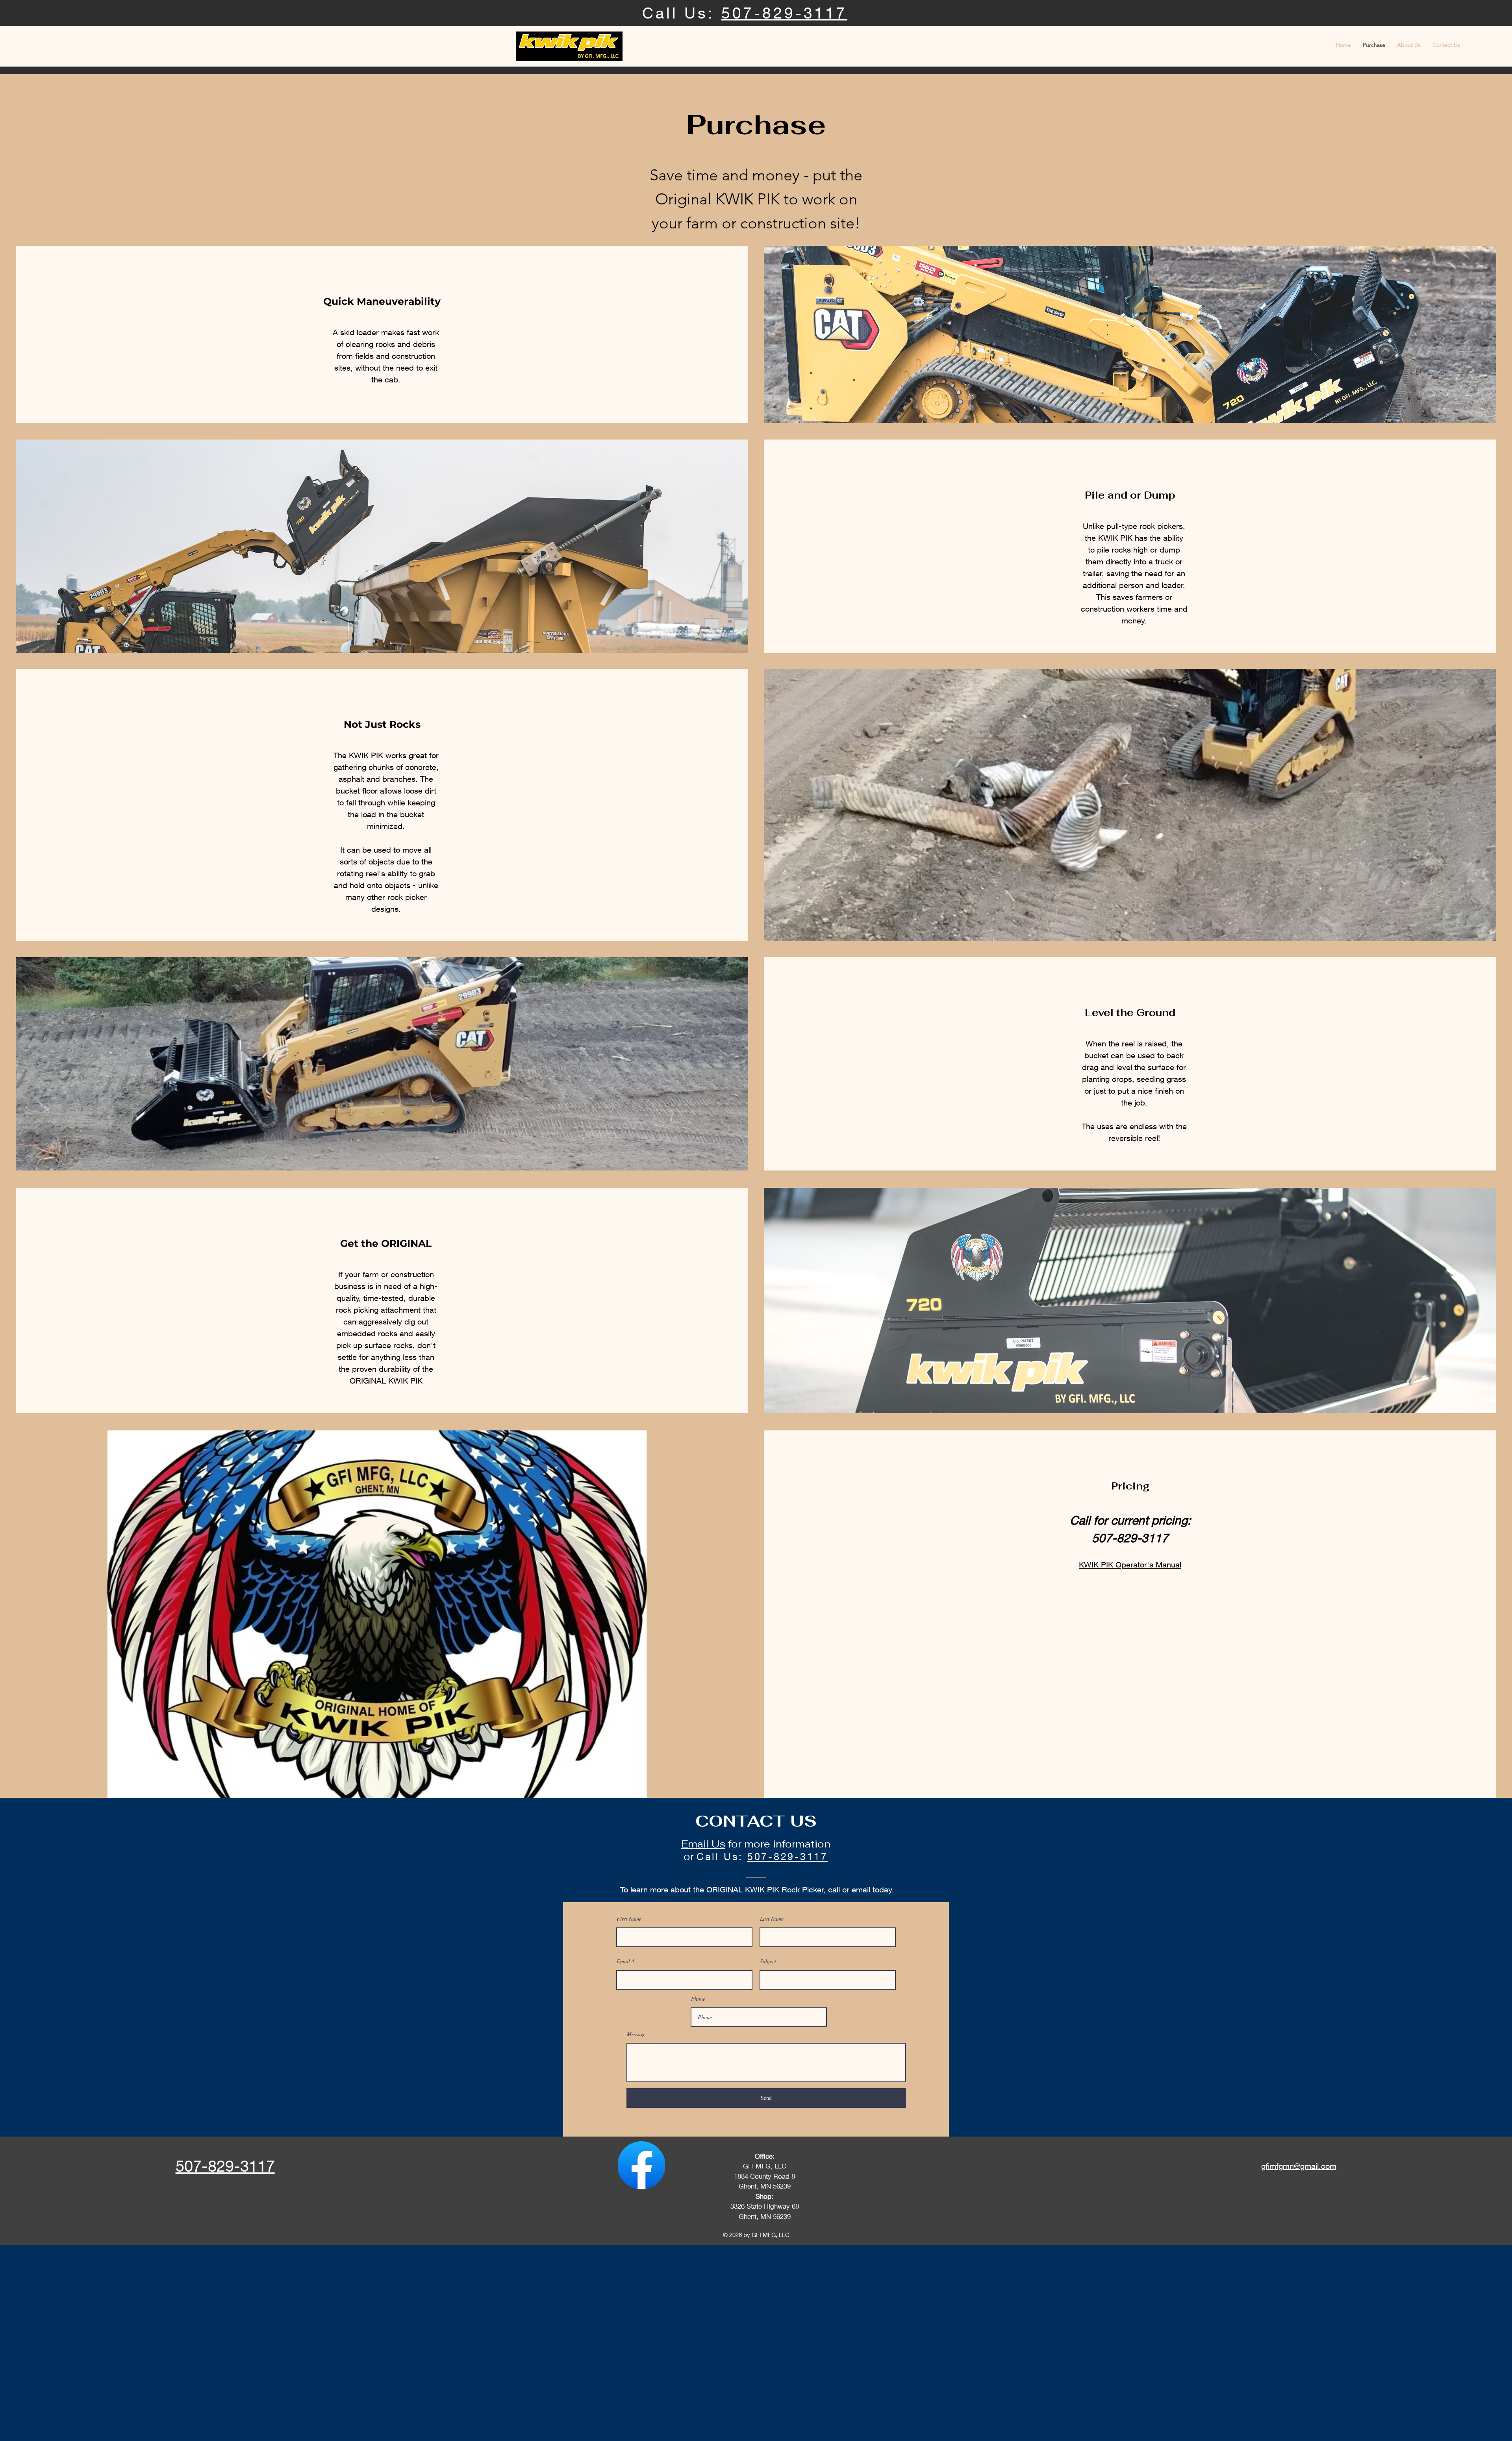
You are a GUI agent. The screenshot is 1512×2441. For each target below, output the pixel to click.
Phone (698, 1999)
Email (623, 1961)
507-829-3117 (784, 13)
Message (636, 2034)
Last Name (772, 1919)
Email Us (703, 1844)
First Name (629, 1919)
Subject (768, 1961)
